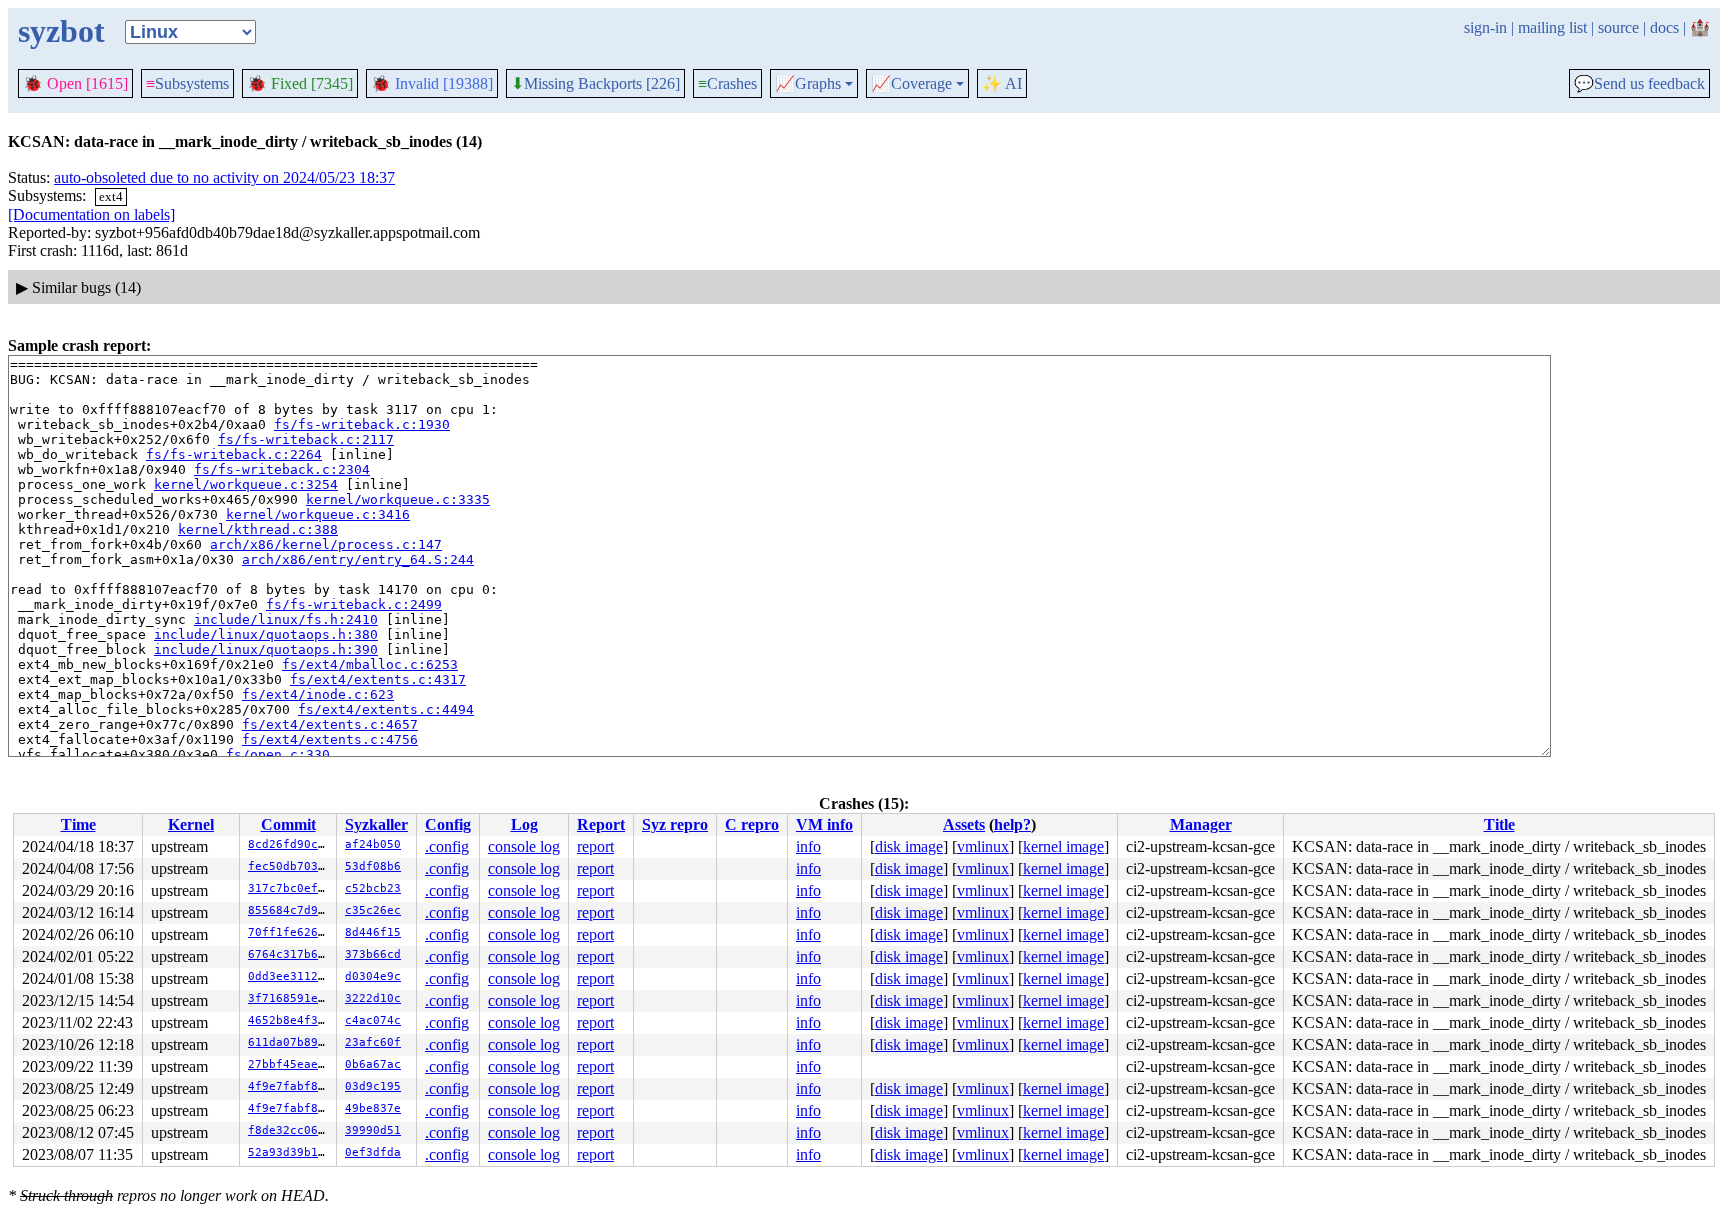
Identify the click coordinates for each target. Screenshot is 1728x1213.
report (595, 846)
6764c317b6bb (290, 954)
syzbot (61, 31)
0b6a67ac (373, 1064)
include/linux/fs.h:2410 (286, 619)
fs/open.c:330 (278, 754)
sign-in (1485, 27)
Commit (288, 824)
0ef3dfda (373, 1152)
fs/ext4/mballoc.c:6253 (370, 664)
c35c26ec (373, 910)
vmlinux (983, 846)
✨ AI (1002, 83)
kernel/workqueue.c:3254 (246, 484)
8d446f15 (373, 932)
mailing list (1552, 27)
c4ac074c (373, 1020)
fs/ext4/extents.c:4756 (330, 739)
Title (1499, 824)
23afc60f (373, 1042)
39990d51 (373, 1130)
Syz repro (675, 824)
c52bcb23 (373, 888)
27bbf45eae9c (290, 1064)
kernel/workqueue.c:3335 (398, 499)
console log (524, 846)
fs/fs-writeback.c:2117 (306, 439)
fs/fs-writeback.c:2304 (282, 469)
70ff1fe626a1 (290, 932)
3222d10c (373, 998)
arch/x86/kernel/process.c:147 (326, 544)
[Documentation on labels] (91, 214)
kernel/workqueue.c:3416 (318, 514)
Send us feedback (1639, 84)
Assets (964, 824)
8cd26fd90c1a (290, 844)
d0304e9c (373, 976)
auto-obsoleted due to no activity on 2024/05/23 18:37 (224, 177)
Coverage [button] (911, 84)
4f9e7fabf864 (290, 1086)
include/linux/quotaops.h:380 (266, 634)
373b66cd (373, 954)
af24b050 (373, 844)
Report (601, 824)
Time (78, 824)
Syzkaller (376, 824)
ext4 (111, 196)
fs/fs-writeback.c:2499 (354, 604)
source (1618, 27)
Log (524, 824)
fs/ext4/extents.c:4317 (378, 679)
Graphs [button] (808, 84)
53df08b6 (373, 866)
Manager (1201, 824)
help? (1012, 824)
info (808, 846)
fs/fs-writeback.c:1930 (362, 424)
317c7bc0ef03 (290, 888)
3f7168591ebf (290, 998)
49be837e (373, 1108)
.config (447, 846)
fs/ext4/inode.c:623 (318, 694)
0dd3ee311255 (290, 976)
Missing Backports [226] (595, 84)
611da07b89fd (290, 1042)
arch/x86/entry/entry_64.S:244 (358, 559)
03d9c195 (373, 1086)
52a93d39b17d (290, 1152)
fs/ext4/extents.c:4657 (330, 724)
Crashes (727, 83)
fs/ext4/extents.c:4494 (386, 709)
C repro (752, 824)
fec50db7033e (290, 866)
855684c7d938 (290, 910)
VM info (824, 824)
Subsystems (187, 83)
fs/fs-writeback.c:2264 (234, 454)
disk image (909, 846)
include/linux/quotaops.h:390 (266, 649)
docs (1664, 27)
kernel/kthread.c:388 (258, 529)
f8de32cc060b (290, 1130)
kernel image (1063, 846)
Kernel (191, 824)
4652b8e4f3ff (290, 1020)
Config (448, 824)
